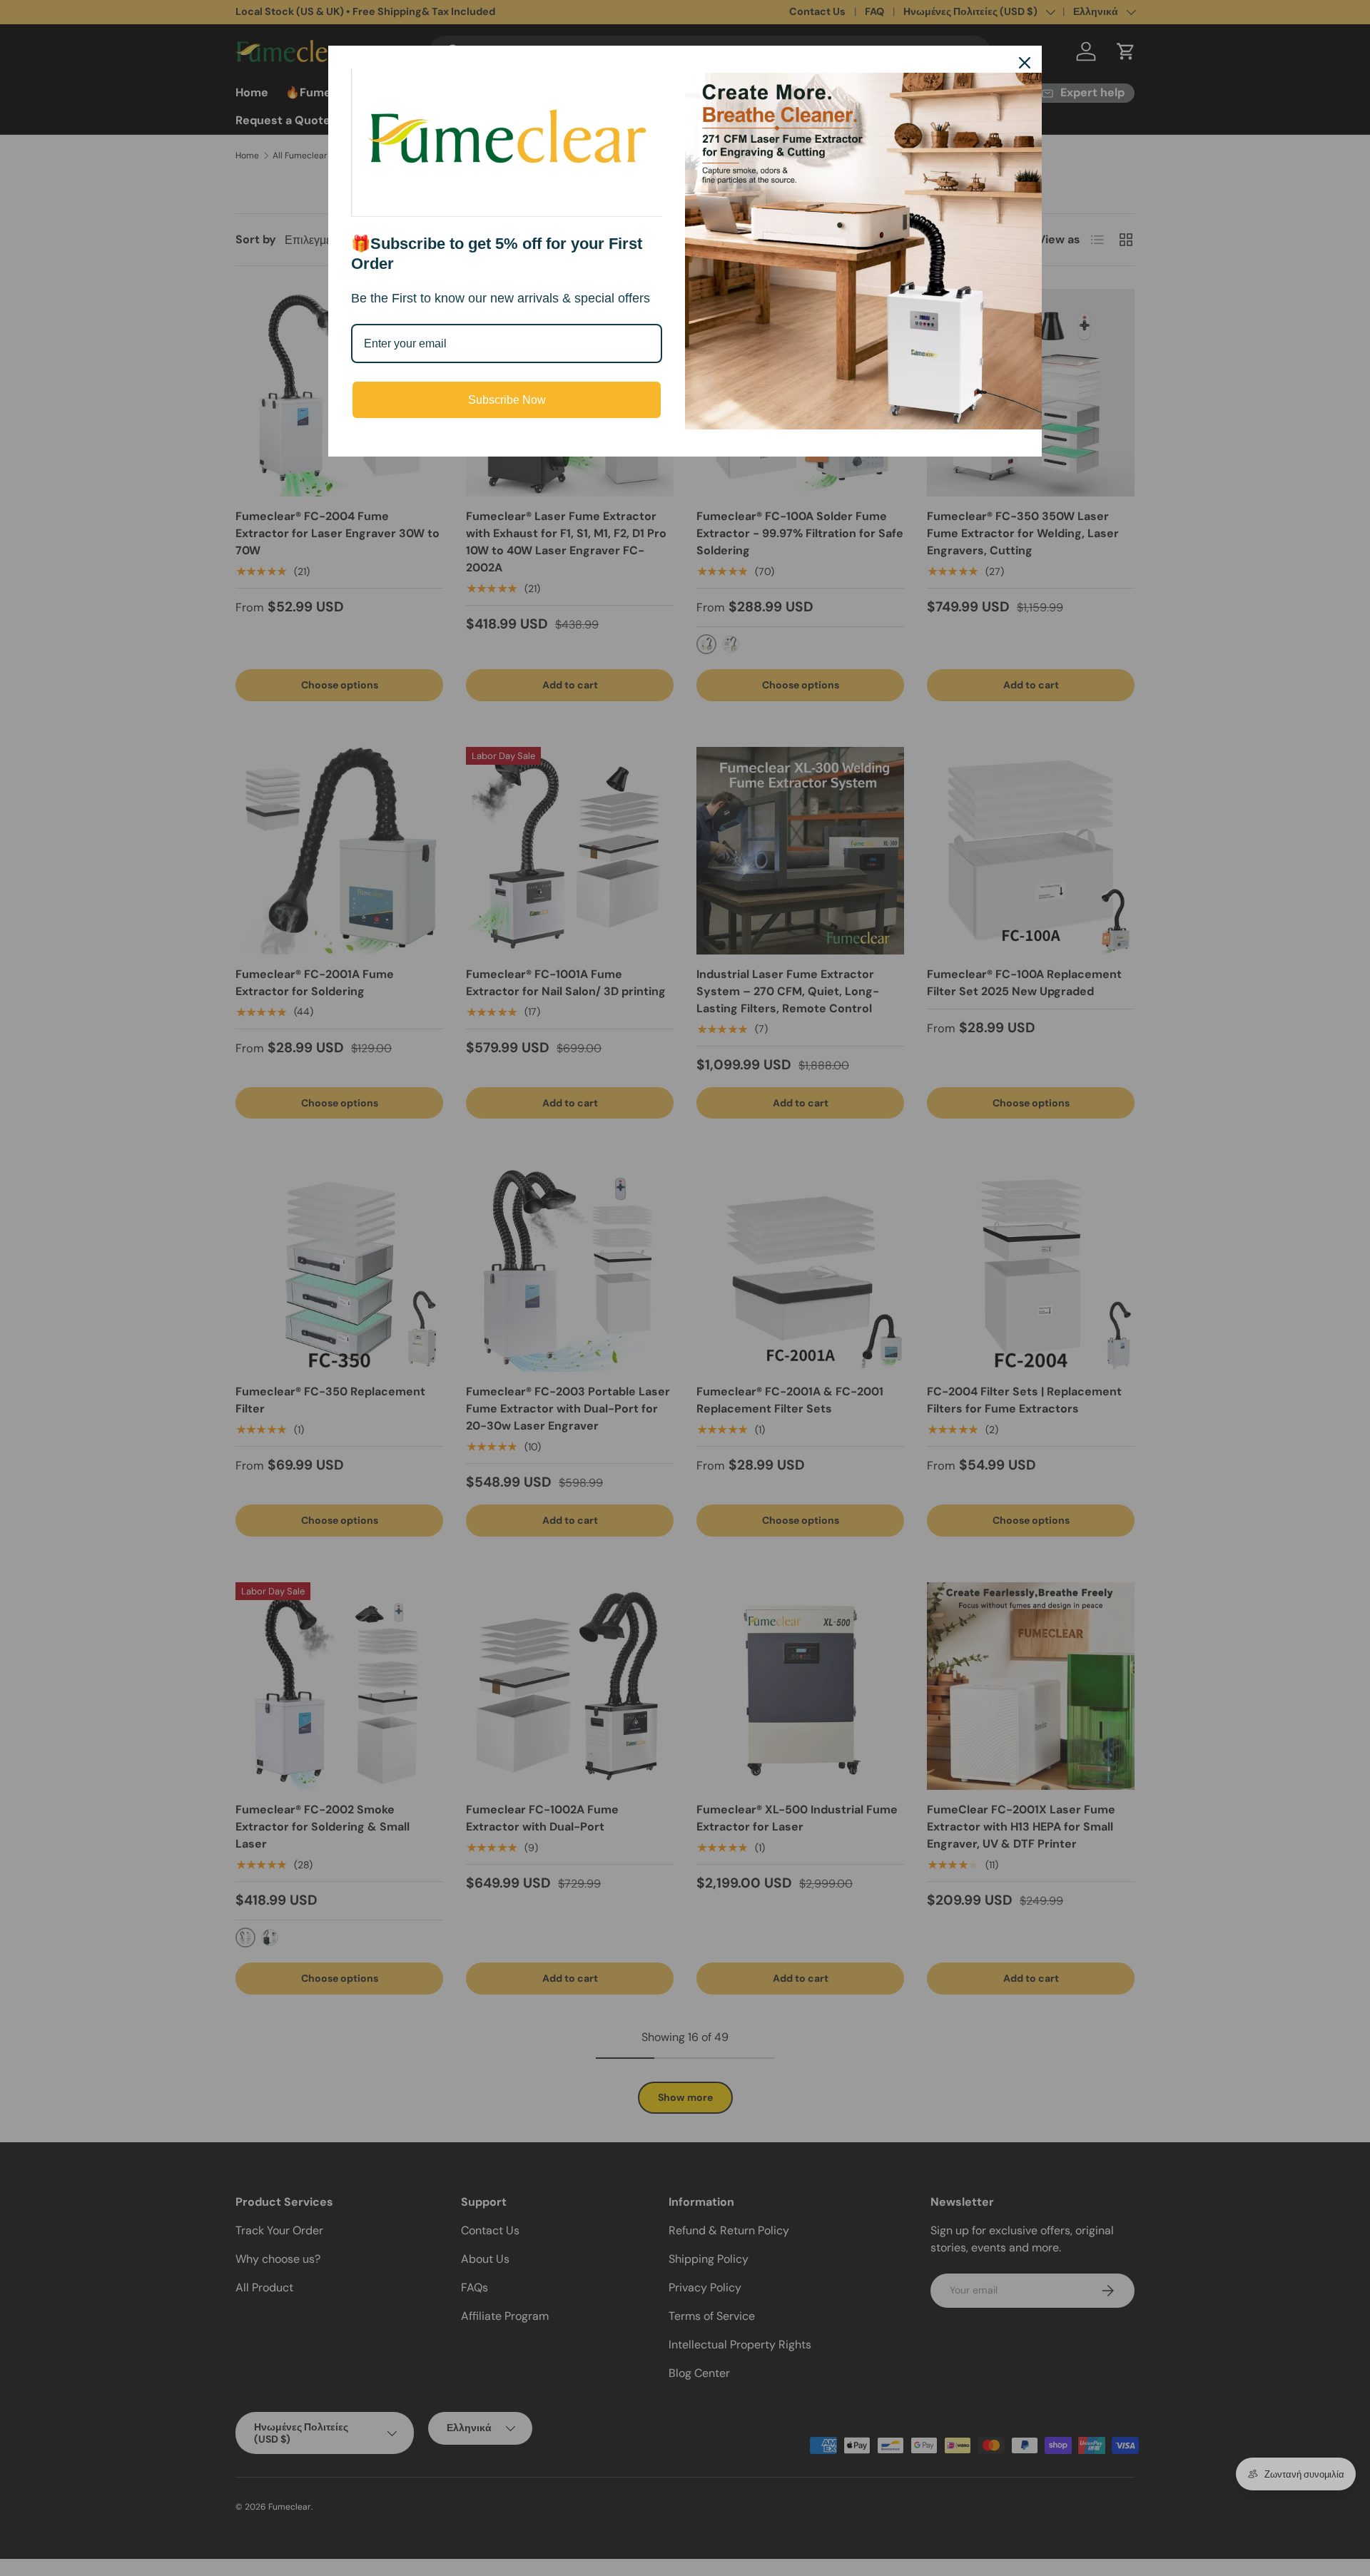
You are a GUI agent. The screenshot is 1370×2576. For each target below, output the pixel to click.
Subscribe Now (507, 400)
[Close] (1025, 63)
